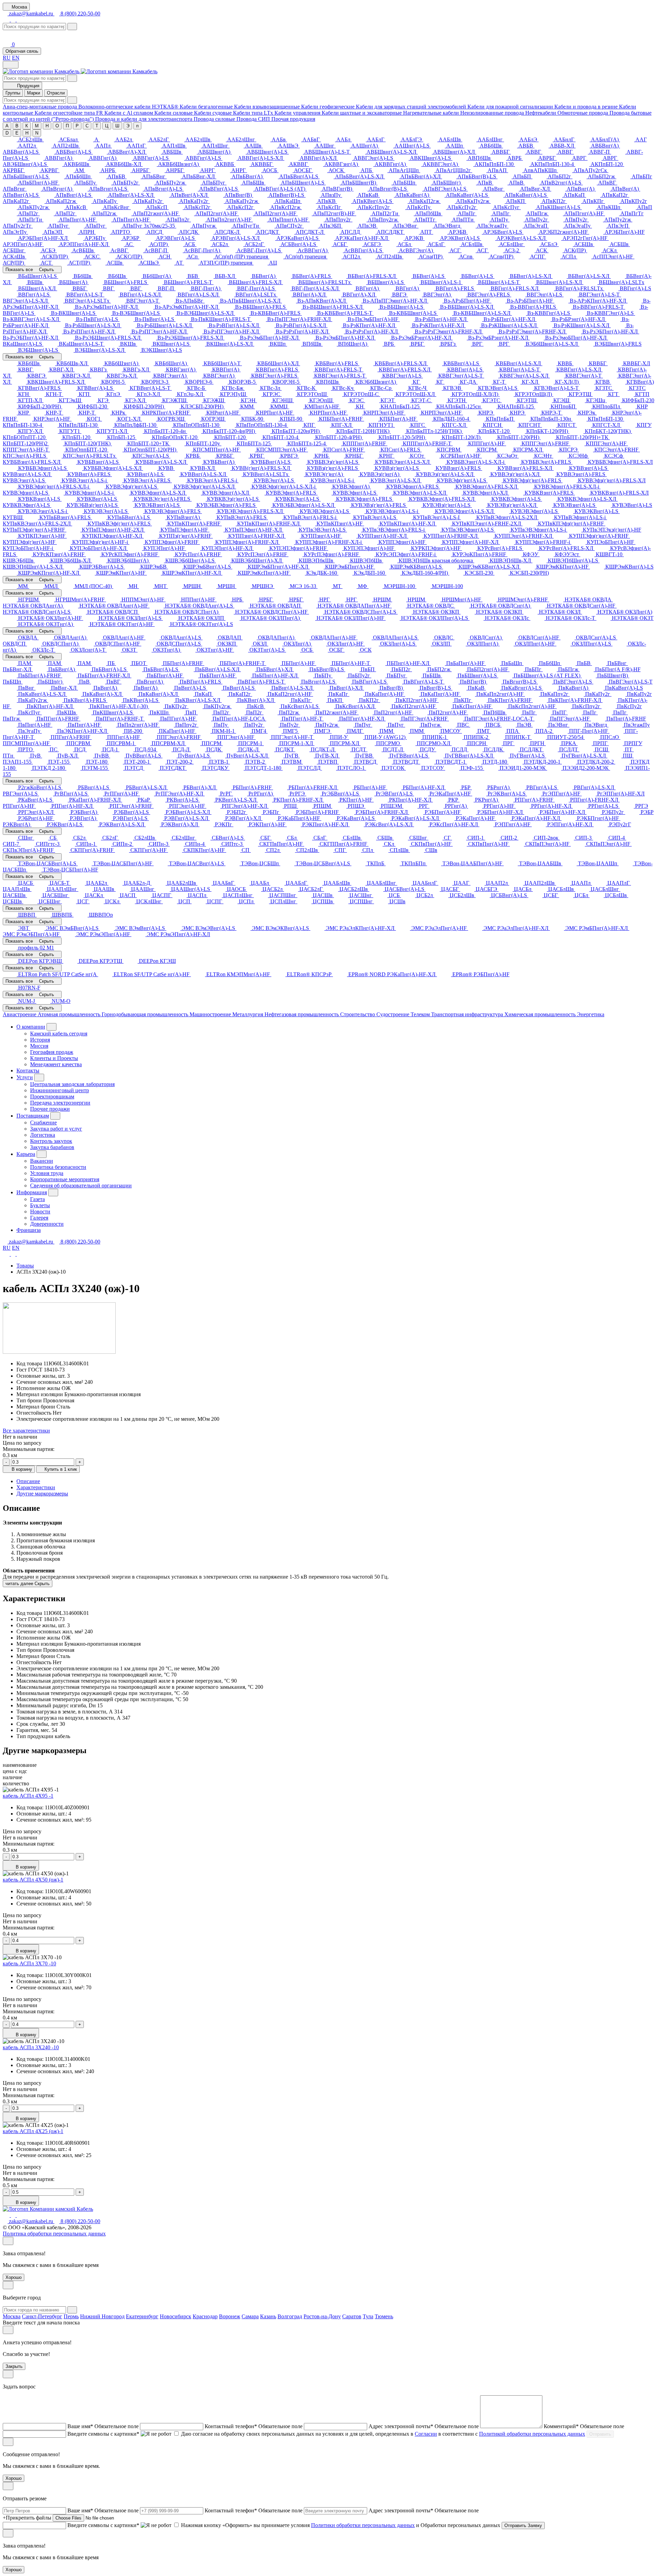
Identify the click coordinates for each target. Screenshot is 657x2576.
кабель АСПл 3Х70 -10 (29, 1963)
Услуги (25, 1077)
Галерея (39, 1218)
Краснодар (205, 2316)
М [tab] (37, 126)
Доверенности (47, 1224)
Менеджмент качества (56, 1064)
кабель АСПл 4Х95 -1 (28, 1796)
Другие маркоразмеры (42, 1494)
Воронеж (230, 2316)
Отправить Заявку (523, 2526)
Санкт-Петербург (42, 2316)
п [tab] (137, 126)
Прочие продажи (50, 1109)
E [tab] (17, 133)
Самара (250, 2316)
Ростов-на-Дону (322, 2316)
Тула (368, 2316)
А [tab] (7, 126)
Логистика (43, 1135)
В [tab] (17, 126)
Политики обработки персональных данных (363, 2525)
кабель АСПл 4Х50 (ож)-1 (33, 1880)
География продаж (52, 1052)
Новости (40, 1212)
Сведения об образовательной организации (81, 1185)
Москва (12, 2316)
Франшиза (29, 1230)
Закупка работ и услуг (56, 1129)
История (40, 1040)
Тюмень (384, 2316)
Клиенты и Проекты (54, 1058)
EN (16, 58)
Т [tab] (97, 126)
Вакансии (42, 1161)
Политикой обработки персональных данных (532, 2434)
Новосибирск (176, 2316)
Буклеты (40, 1205)
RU (7, 58)
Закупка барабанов (52, 1147)
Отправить (600, 2434)
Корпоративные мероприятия (65, 1179)
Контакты (28, 1070)
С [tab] (87, 126)
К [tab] (27, 126)
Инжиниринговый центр (60, 1090)
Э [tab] (128, 126)
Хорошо (14, 2277)
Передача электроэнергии (60, 1103)
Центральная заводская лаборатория (72, 1084)
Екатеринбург (142, 2316)
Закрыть (14, 2366)
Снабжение (43, 1123)
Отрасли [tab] (56, 93)
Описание (28, 1481)
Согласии (426, 2434)
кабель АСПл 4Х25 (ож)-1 (33, 2131)
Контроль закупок (51, 1141)
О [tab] (57, 126)
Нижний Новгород (102, 2316)
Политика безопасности (58, 1167)
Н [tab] (47, 126)
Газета (37, 1199)
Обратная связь (22, 51)
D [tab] (7, 133)
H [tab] (27, 133)
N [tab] (37, 133)
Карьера (26, 1154)
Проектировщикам (52, 1096)
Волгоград (290, 2316)
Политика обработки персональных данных (54, 2234)
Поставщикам (33, 1116)
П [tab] (67, 126)
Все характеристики (26, 1431)
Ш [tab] (117, 126)
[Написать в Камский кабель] (7, 20)
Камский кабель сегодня (59, 1034)
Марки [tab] (34, 93)
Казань (268, 2316)
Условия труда (47, 1173)
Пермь (71, 2316)
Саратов (352, 2316)
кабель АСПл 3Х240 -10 (31, 2047)
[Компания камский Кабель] (48, 2209)
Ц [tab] (107, 126)
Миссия (39, 1046)
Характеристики (36, 1487)
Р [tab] (77, 126)
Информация (32, 1192)
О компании (31, 1027)
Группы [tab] (13, 93)
